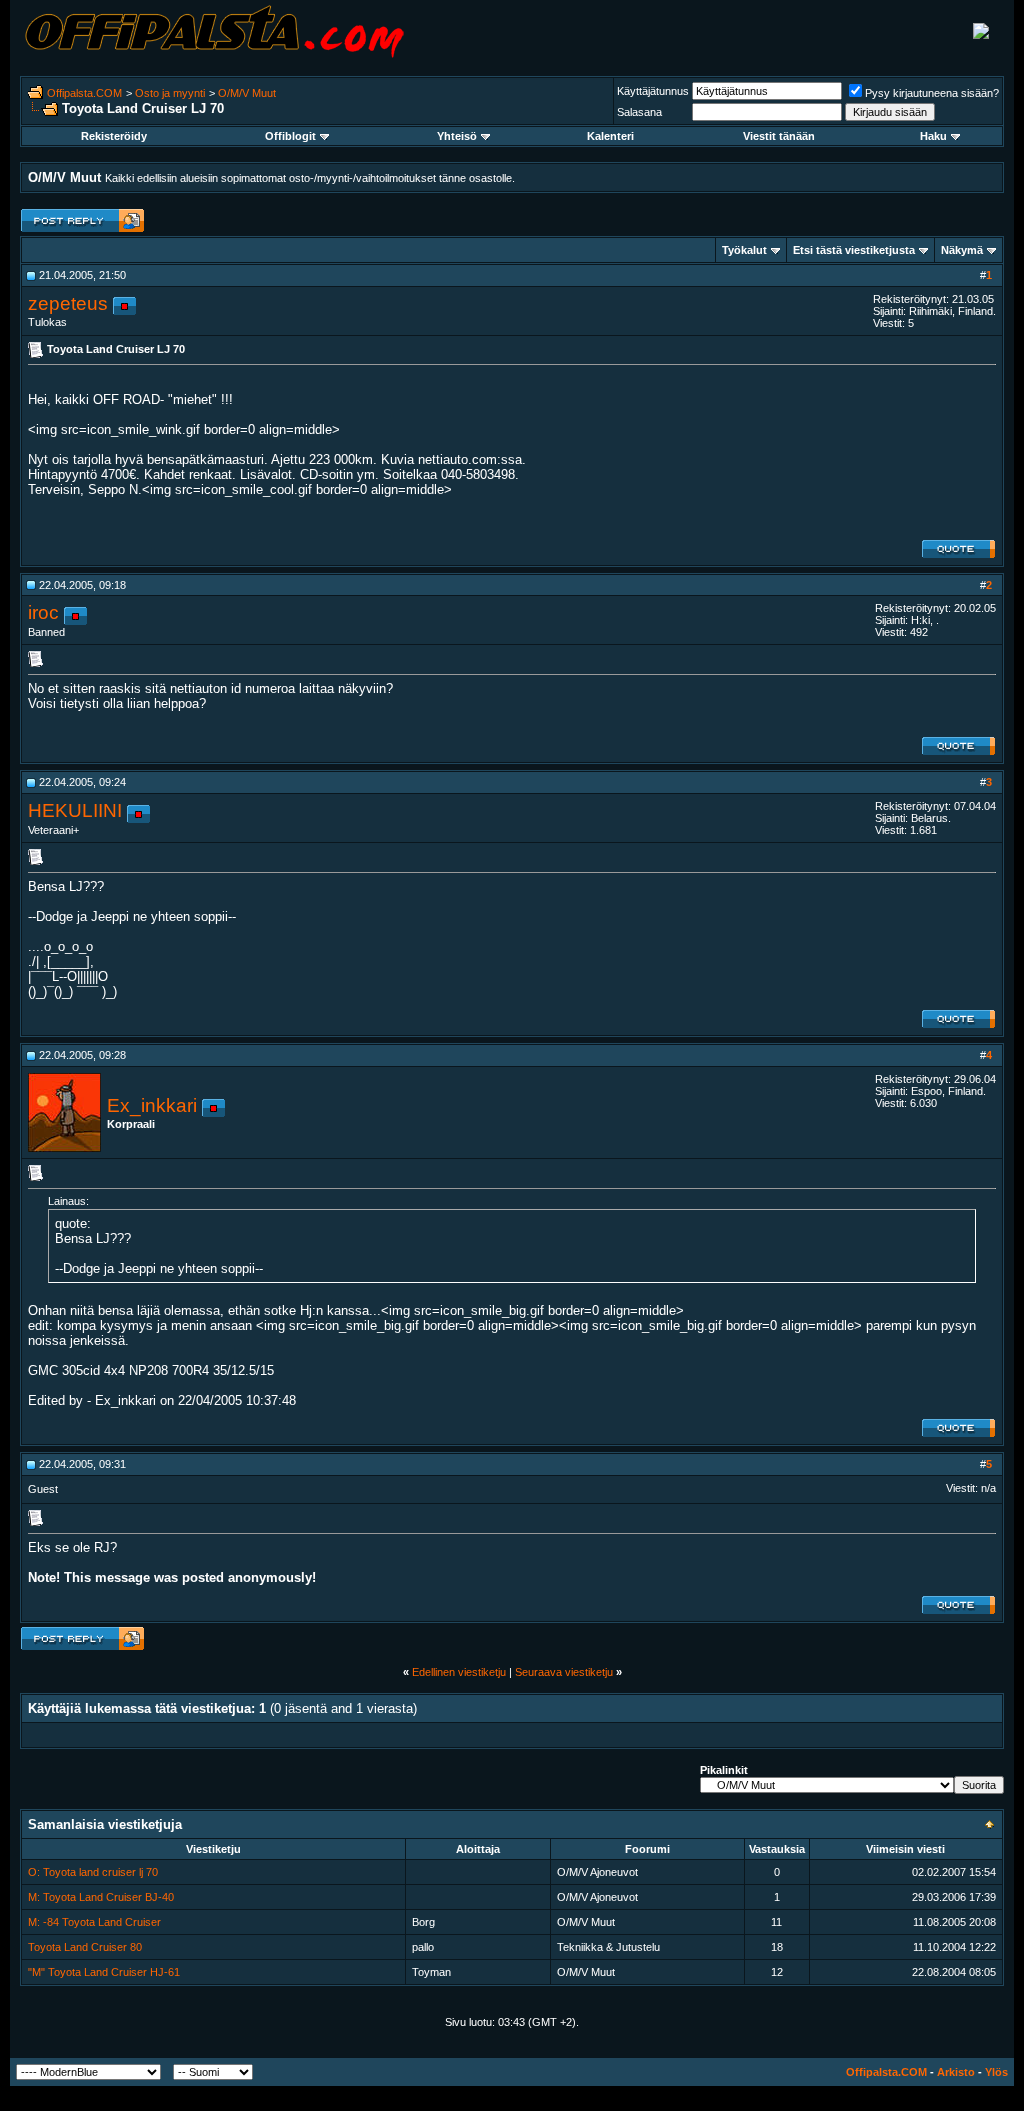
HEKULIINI (75, 810)
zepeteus (68, 303)
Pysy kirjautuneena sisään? (932, 93)
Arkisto (956, 2072)
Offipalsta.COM (84, 93)
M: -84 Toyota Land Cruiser (94, 1922)
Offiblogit (290, 136)
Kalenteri (610, 136)
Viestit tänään (779, 136)
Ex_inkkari (152, 1105)
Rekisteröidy (114, 136)
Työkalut (744, 250)
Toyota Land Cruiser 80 (85, 1947)
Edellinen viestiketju (459, 1672)
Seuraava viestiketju (564, 1672)
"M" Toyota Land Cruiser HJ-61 (104, 1972)
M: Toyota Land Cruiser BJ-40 (101, 1897)
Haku (933, 136)
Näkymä (962, 250)
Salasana (639, 112)
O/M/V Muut (247, 93)
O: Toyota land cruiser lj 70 (93, 1872)
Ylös (996, 2072)
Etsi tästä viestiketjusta (854, 250)
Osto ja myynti (170, 93)
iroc (43, 612)
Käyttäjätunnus (653, 91)
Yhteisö (457, 136)
